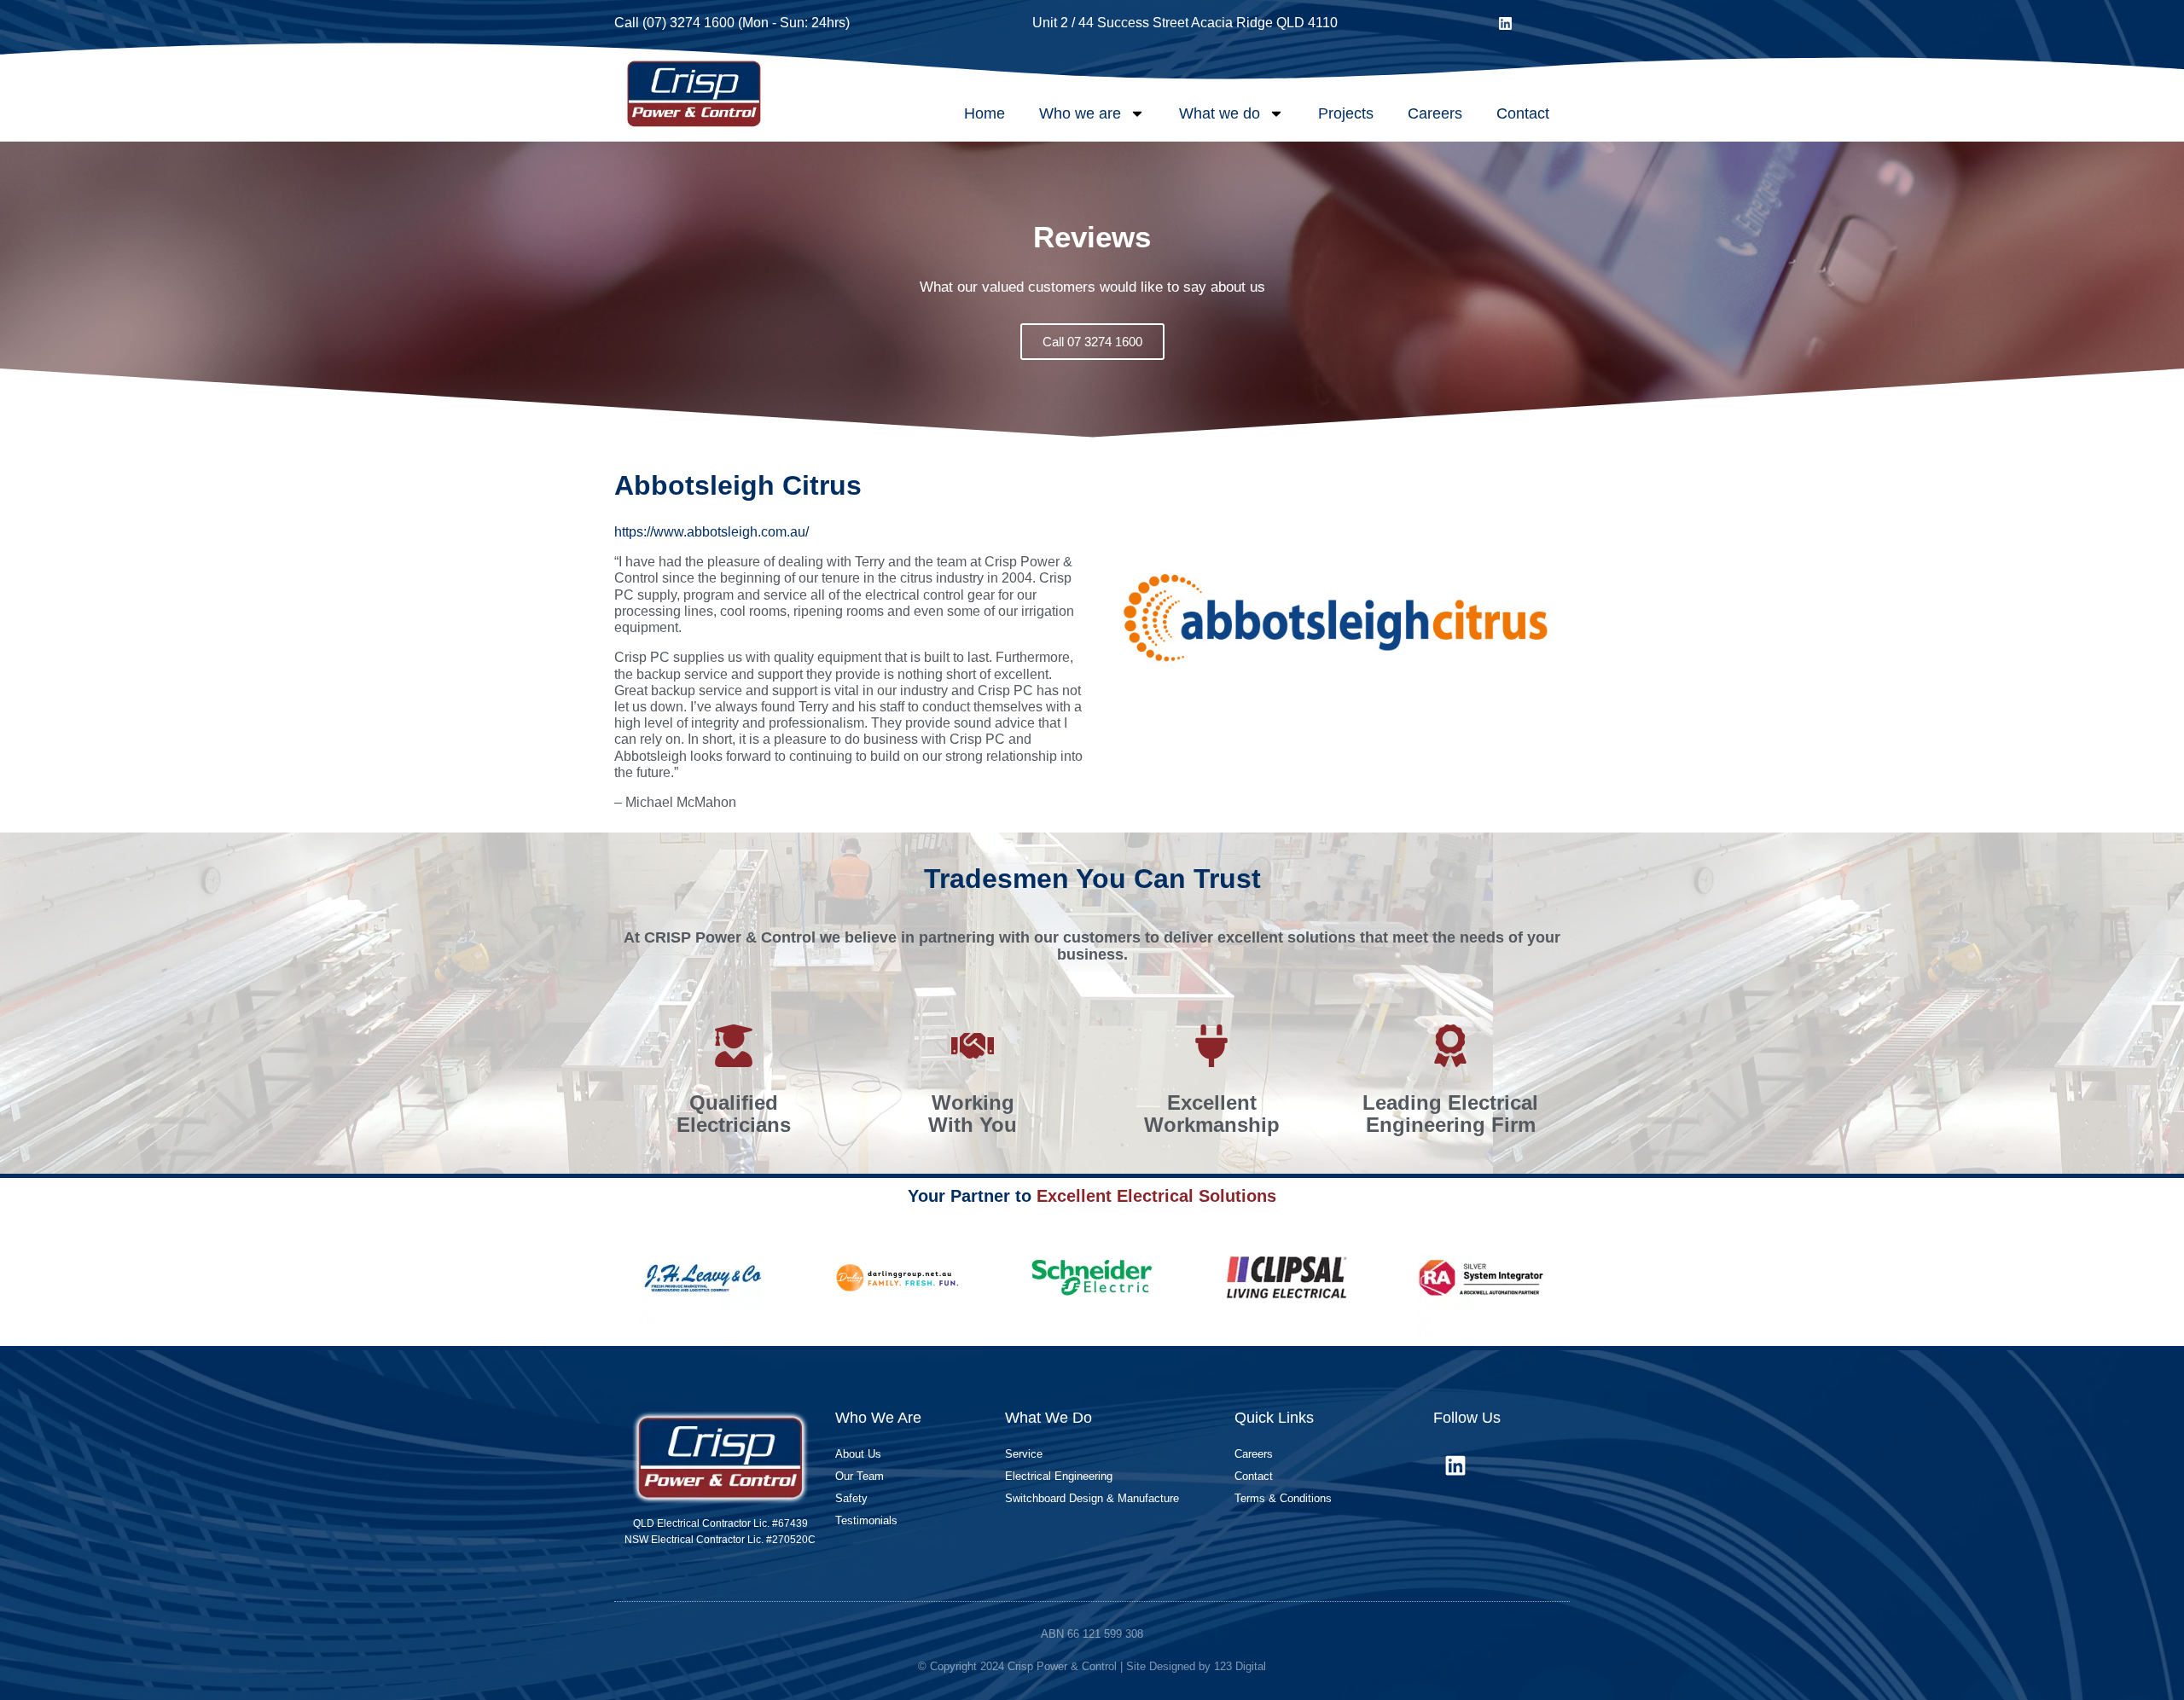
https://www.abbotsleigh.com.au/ (712, 532)
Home (985, 113)
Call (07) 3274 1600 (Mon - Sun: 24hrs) (732, 23)
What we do (1220, 113)
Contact (1523, 113)
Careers (1435, 113)
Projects (1346, 113)
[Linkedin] (1506, 23)
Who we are (1080, 113)
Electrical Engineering (1059, 1476)
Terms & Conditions (1283, 1498)
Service (1024, 1454)
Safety (851, 1498)
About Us (858, 1454)
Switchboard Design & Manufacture (1092, 1498)
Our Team (860, 1476)
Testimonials (866, 1520)
